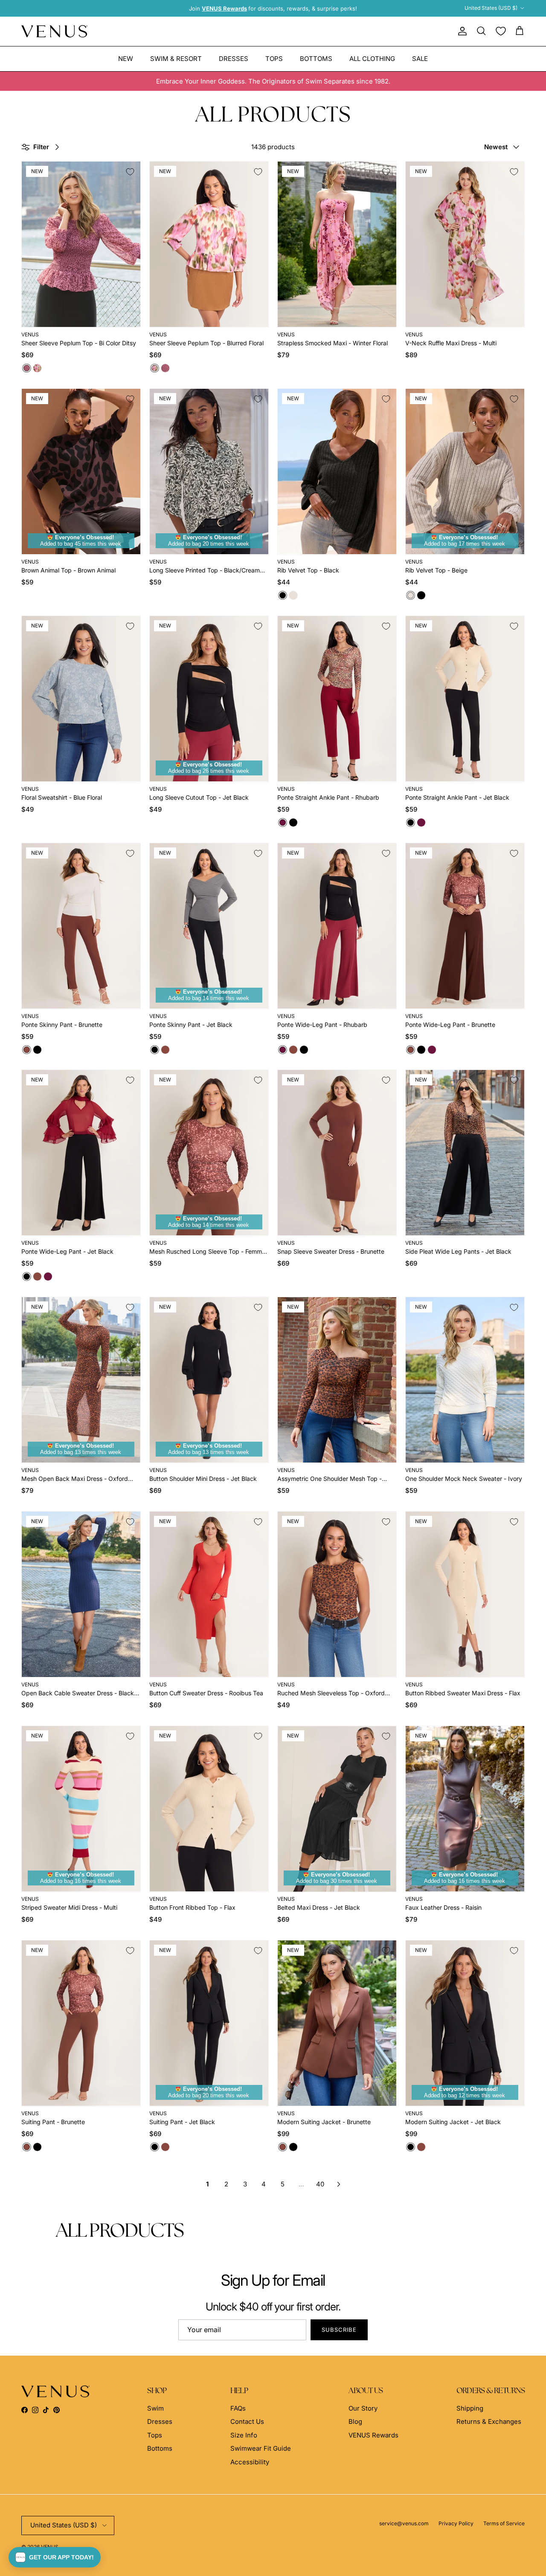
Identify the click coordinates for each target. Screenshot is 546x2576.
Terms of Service (504, 2523)
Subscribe (339, 2330)
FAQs (238, 2408)
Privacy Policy (456, 2523)
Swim (155, 2408)
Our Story (363, 2408)
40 (320, 2184)
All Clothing (372, 58)
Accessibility (250, 2462)
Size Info (244, 2435)
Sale (420, 58)
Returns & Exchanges (489, 2421)
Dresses (234, 58)
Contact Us (247, 2421)
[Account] (461, 31)
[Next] (339, 2184)
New (126, 58)
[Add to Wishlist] (130, 172)
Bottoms (316, 58)
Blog (355, 2421)
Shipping (470, 2408)
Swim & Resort (176, 58)
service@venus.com (404, 2523)
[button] (55, 2557)
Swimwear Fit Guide (261, 2448)
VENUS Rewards (373, 2435)
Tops (274, 58)
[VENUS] (54, 31)
